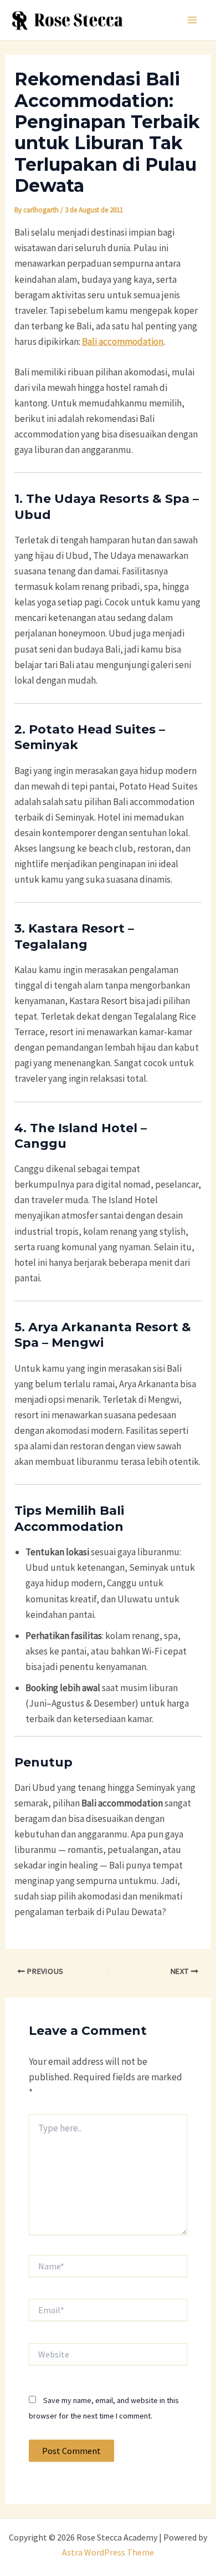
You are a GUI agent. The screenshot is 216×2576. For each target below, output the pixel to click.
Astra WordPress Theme (108, 2552)
